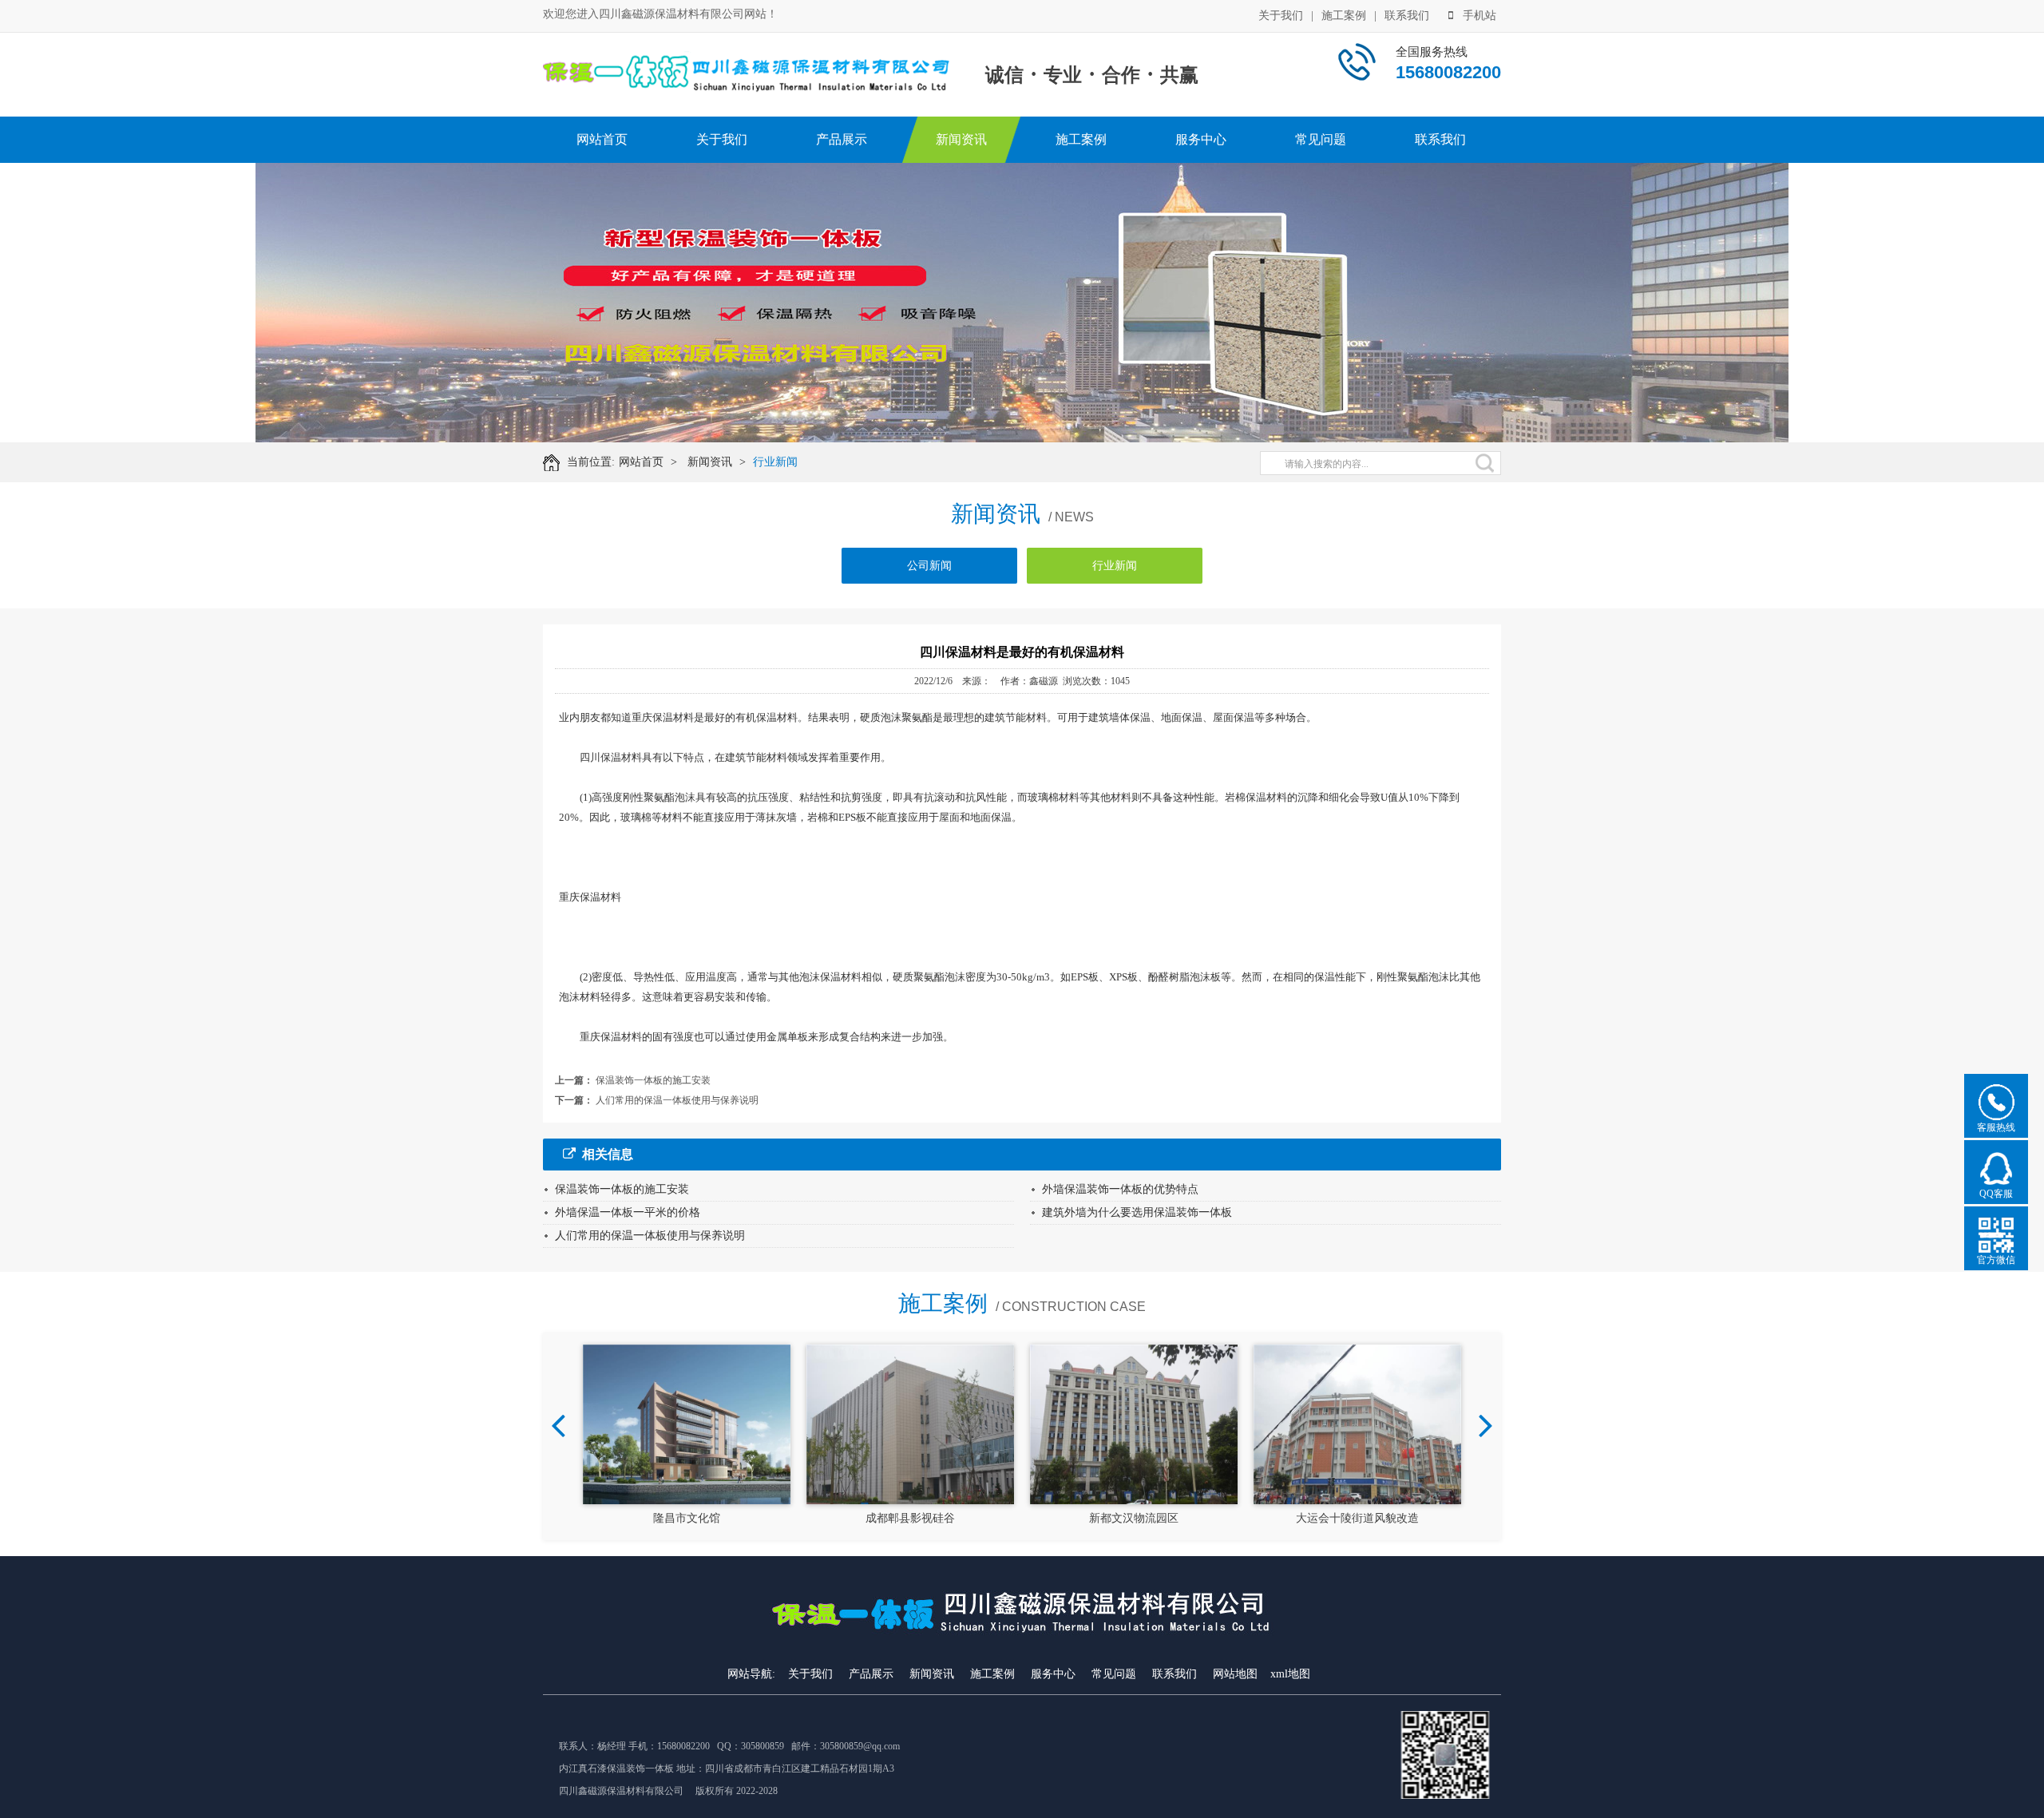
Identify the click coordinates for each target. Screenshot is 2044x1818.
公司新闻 (929, 566)
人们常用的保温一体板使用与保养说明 (677, 1100)
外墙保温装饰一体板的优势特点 (1120, 1189)
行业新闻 (775, 462)
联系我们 (1407, 16)
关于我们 (1281, 16)
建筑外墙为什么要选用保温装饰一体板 (1137, 1212)
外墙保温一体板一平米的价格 (628, 1212)
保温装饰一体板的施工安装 (653, 1080)
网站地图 (1235, 1674)
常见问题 (1321, 139)
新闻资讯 (961, 139)
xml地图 (1290, 1674)
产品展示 (842, 139)
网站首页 (602, 139)
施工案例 (1344, 16)
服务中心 (1201, 139)
